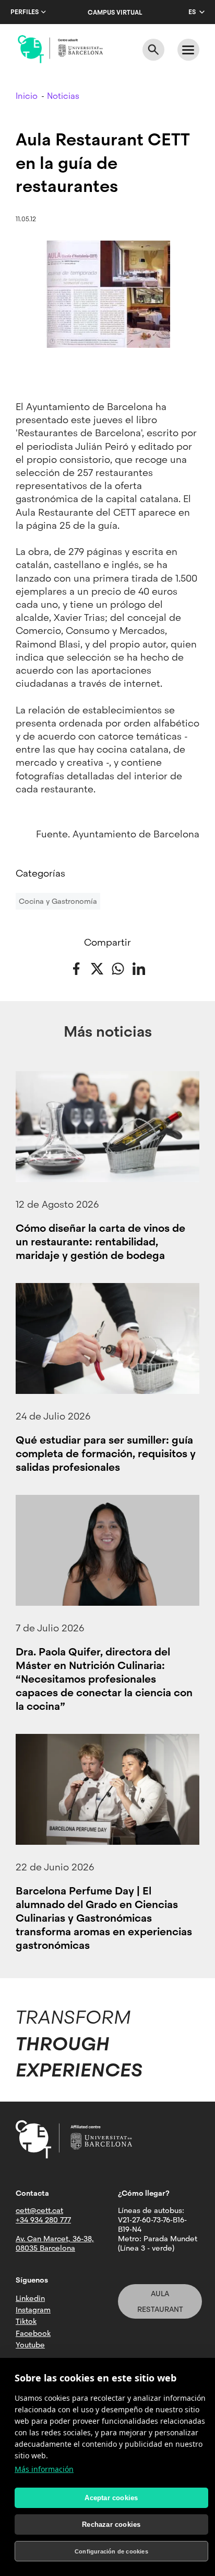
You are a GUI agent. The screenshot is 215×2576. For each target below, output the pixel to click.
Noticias (63, 96)
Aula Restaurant (160, 2301)
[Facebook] (76, 968)
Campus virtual (115, 13)
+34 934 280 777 (43, 2220)
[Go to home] (60, 49)
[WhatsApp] (118, 968)
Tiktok (26, 2321)
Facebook (33, 2333)
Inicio (27, 96)
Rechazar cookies (111, 2524)
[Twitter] (97, 968)
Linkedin (30, 2298)
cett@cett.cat (39, 2210)
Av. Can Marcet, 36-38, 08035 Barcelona (55, 2243)
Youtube (30, 2345)
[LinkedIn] (139, 968)
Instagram (33, 2310)
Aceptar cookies (111, 2498)
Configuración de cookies (111, 2551)
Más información (44, 2469)
